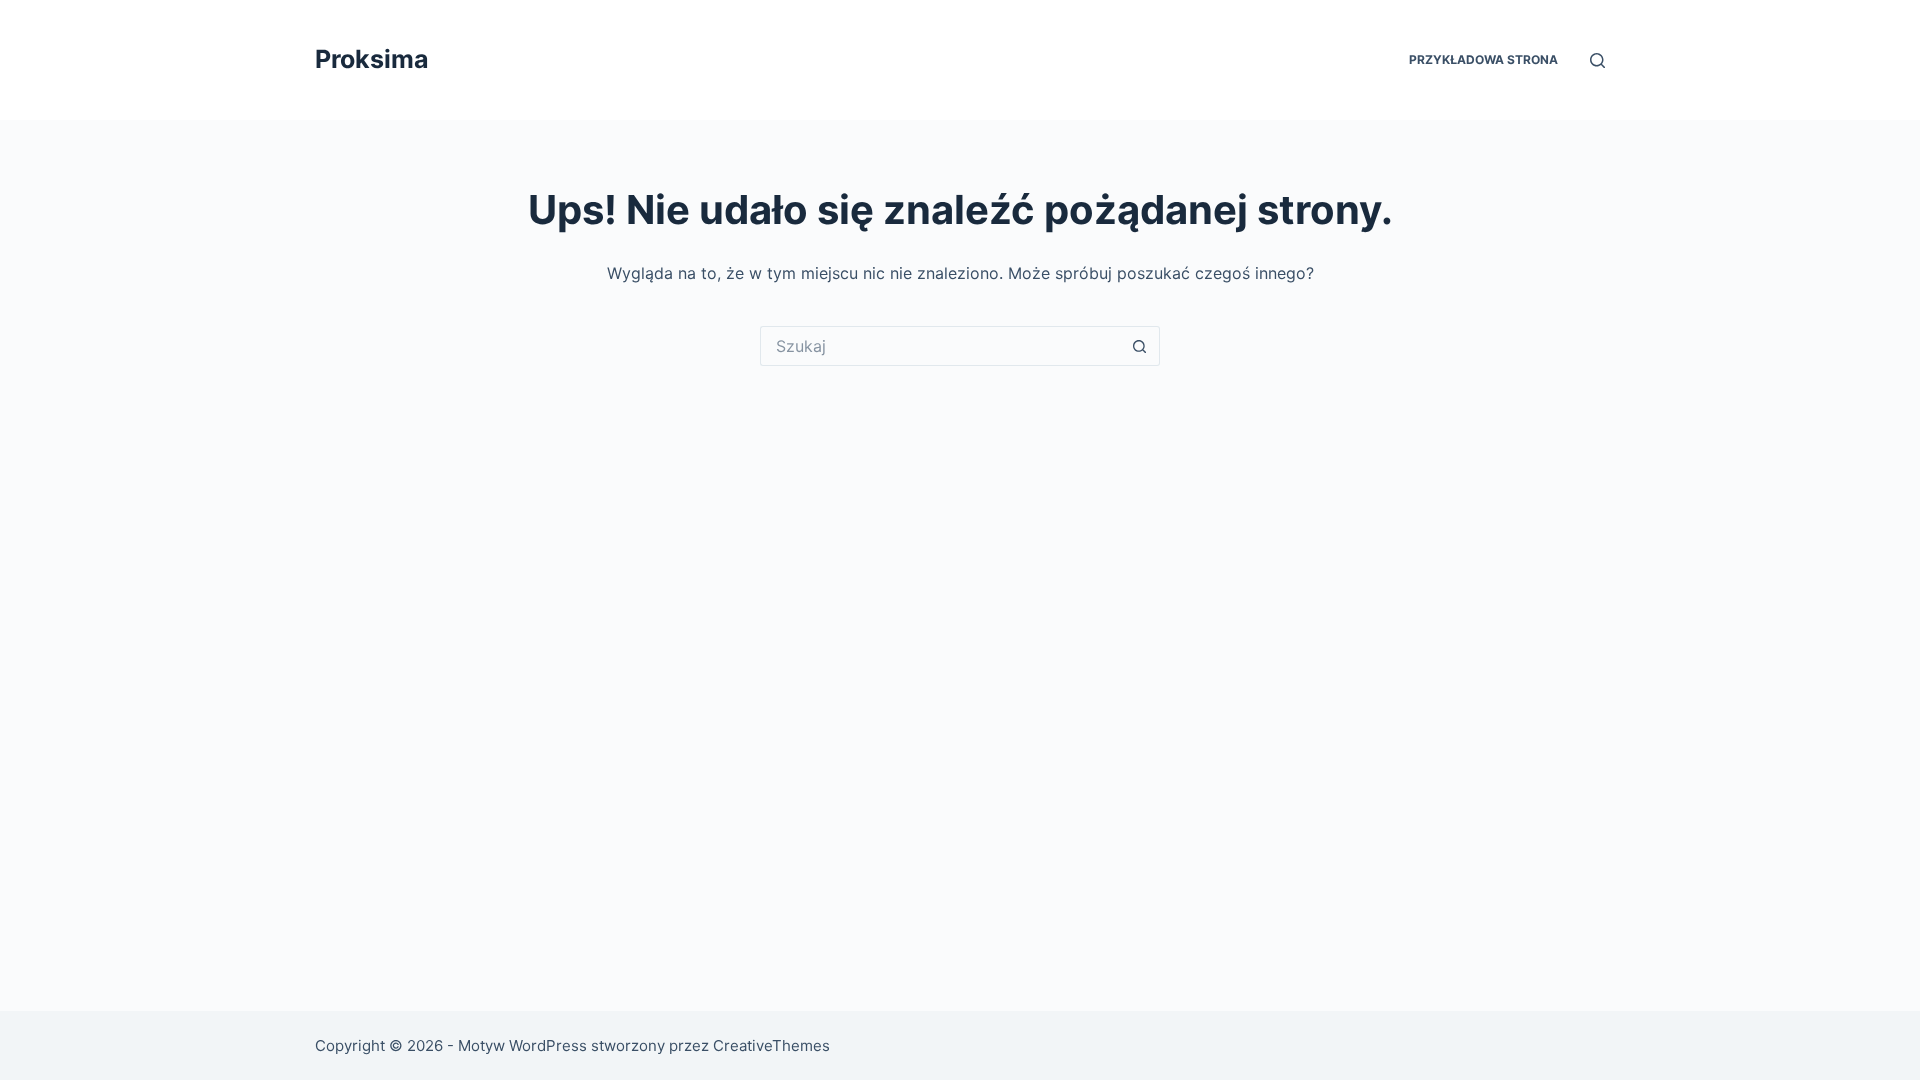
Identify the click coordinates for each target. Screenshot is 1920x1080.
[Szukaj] (1597, 60)
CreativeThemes (771, 1045)
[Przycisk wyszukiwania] (1140, 346)
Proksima (372, 59)
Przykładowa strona (1483, 59)
